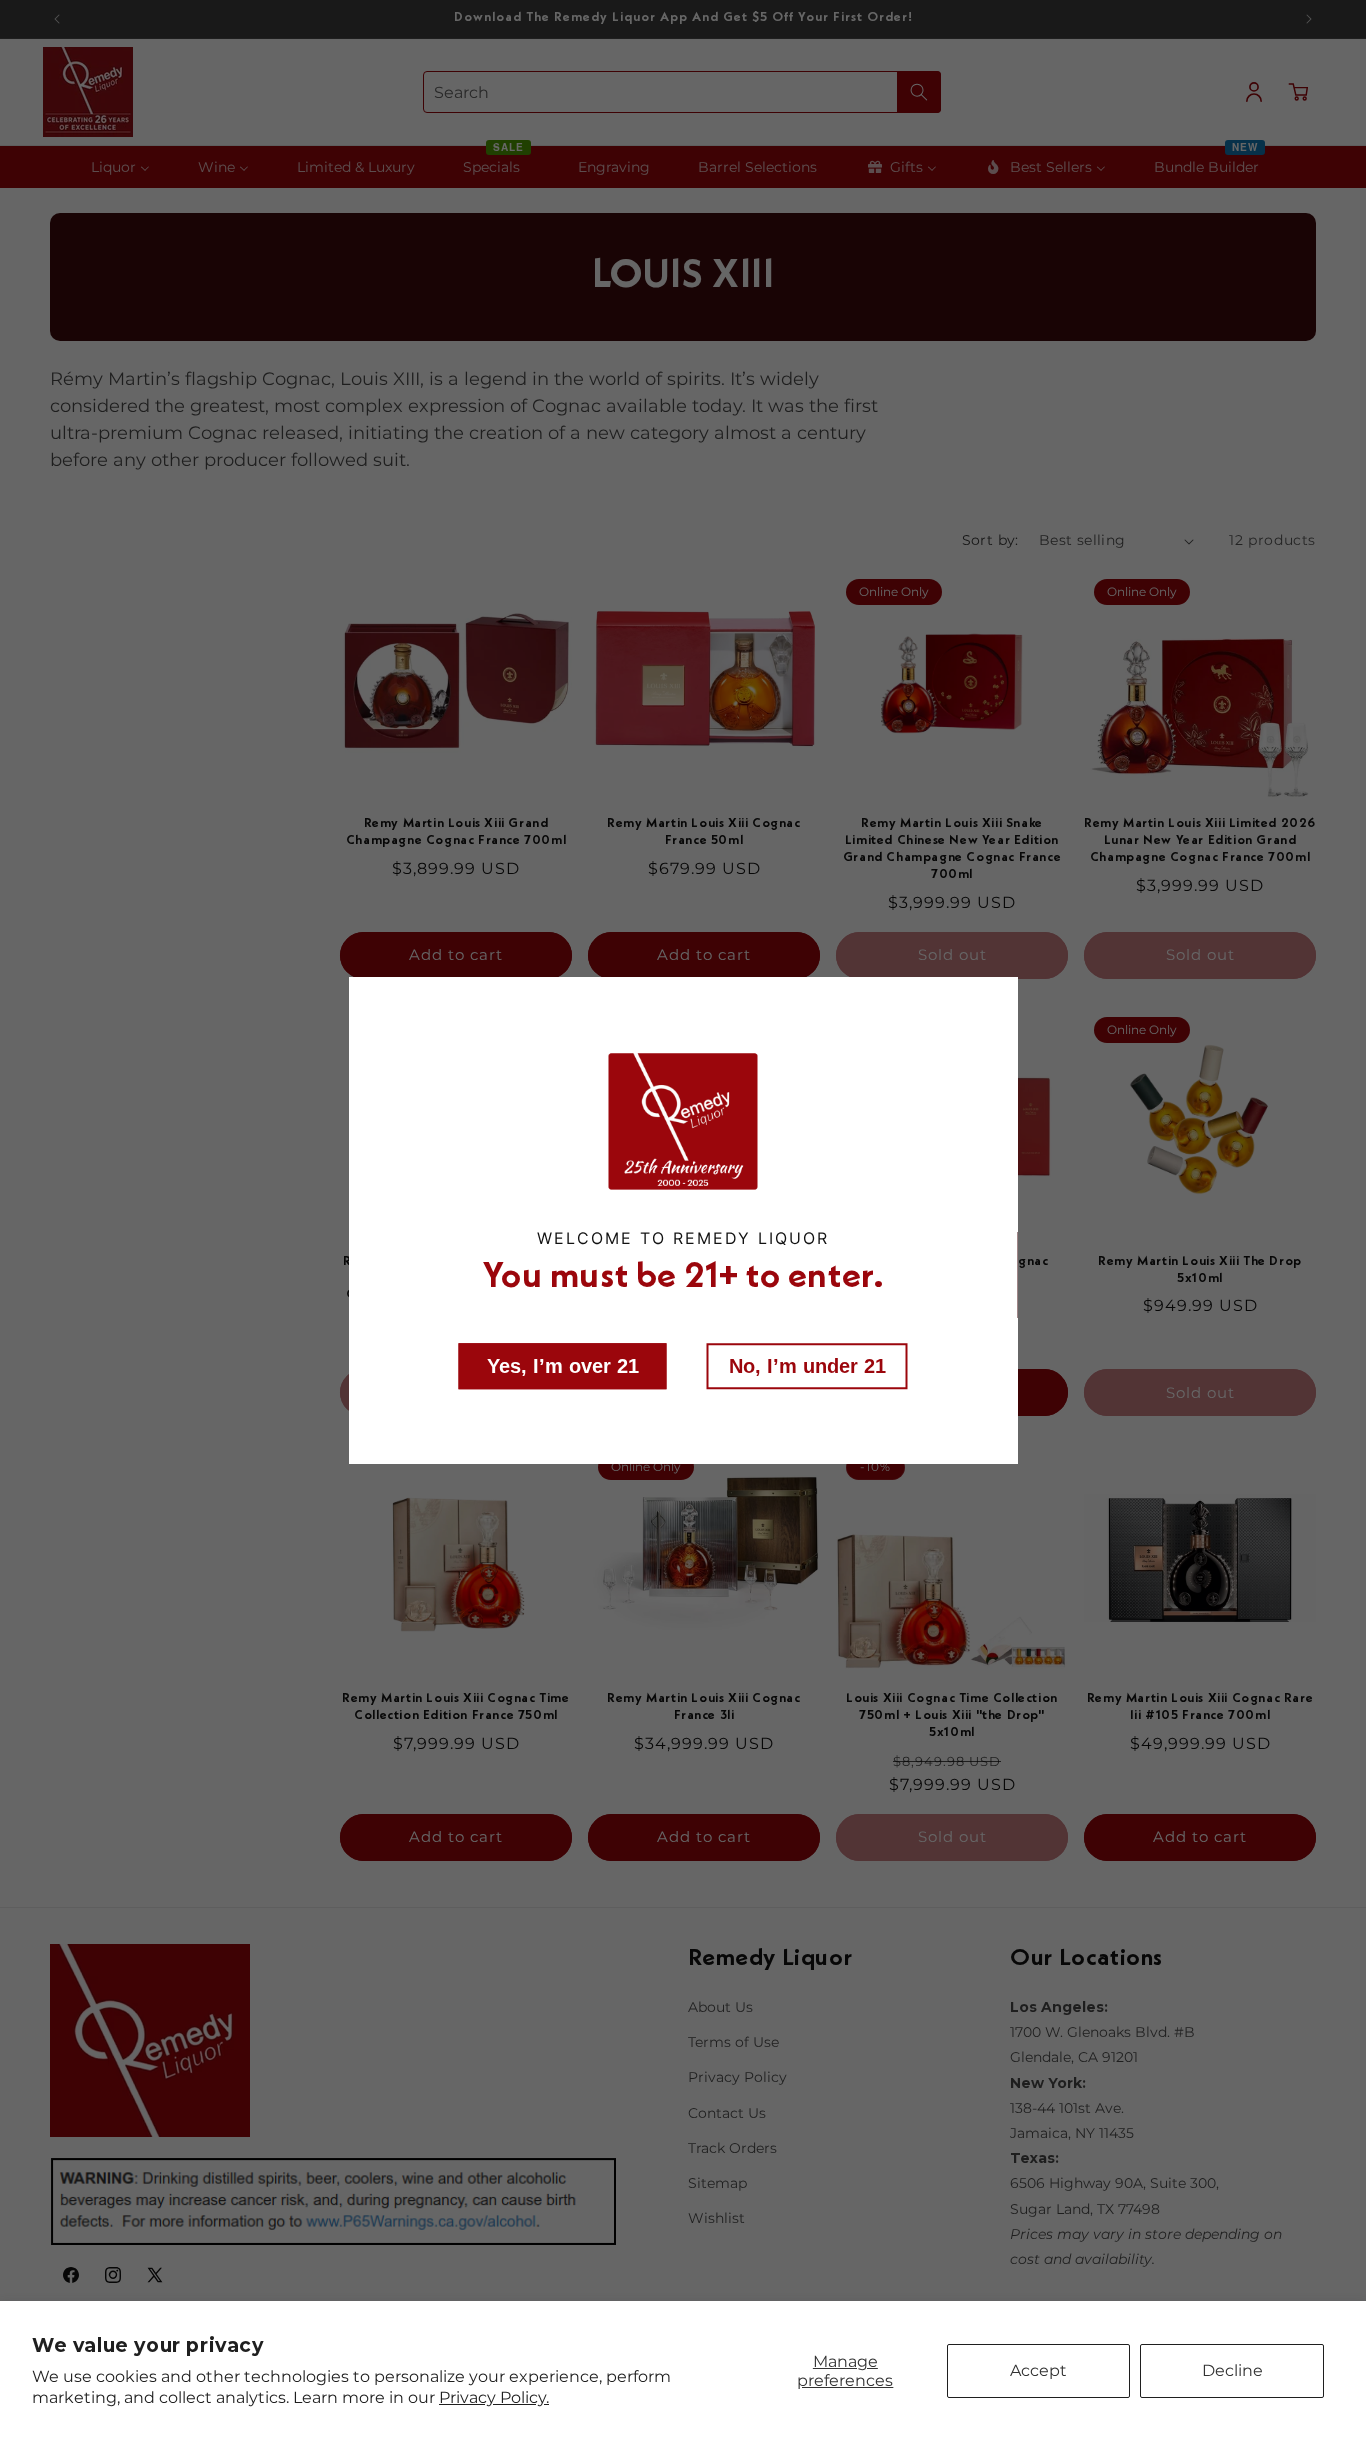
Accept (1038, 2370)
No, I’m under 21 (807, 1365)
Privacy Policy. (494, 2397)
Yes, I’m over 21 (563, 1365)
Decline (1232, 2370)
